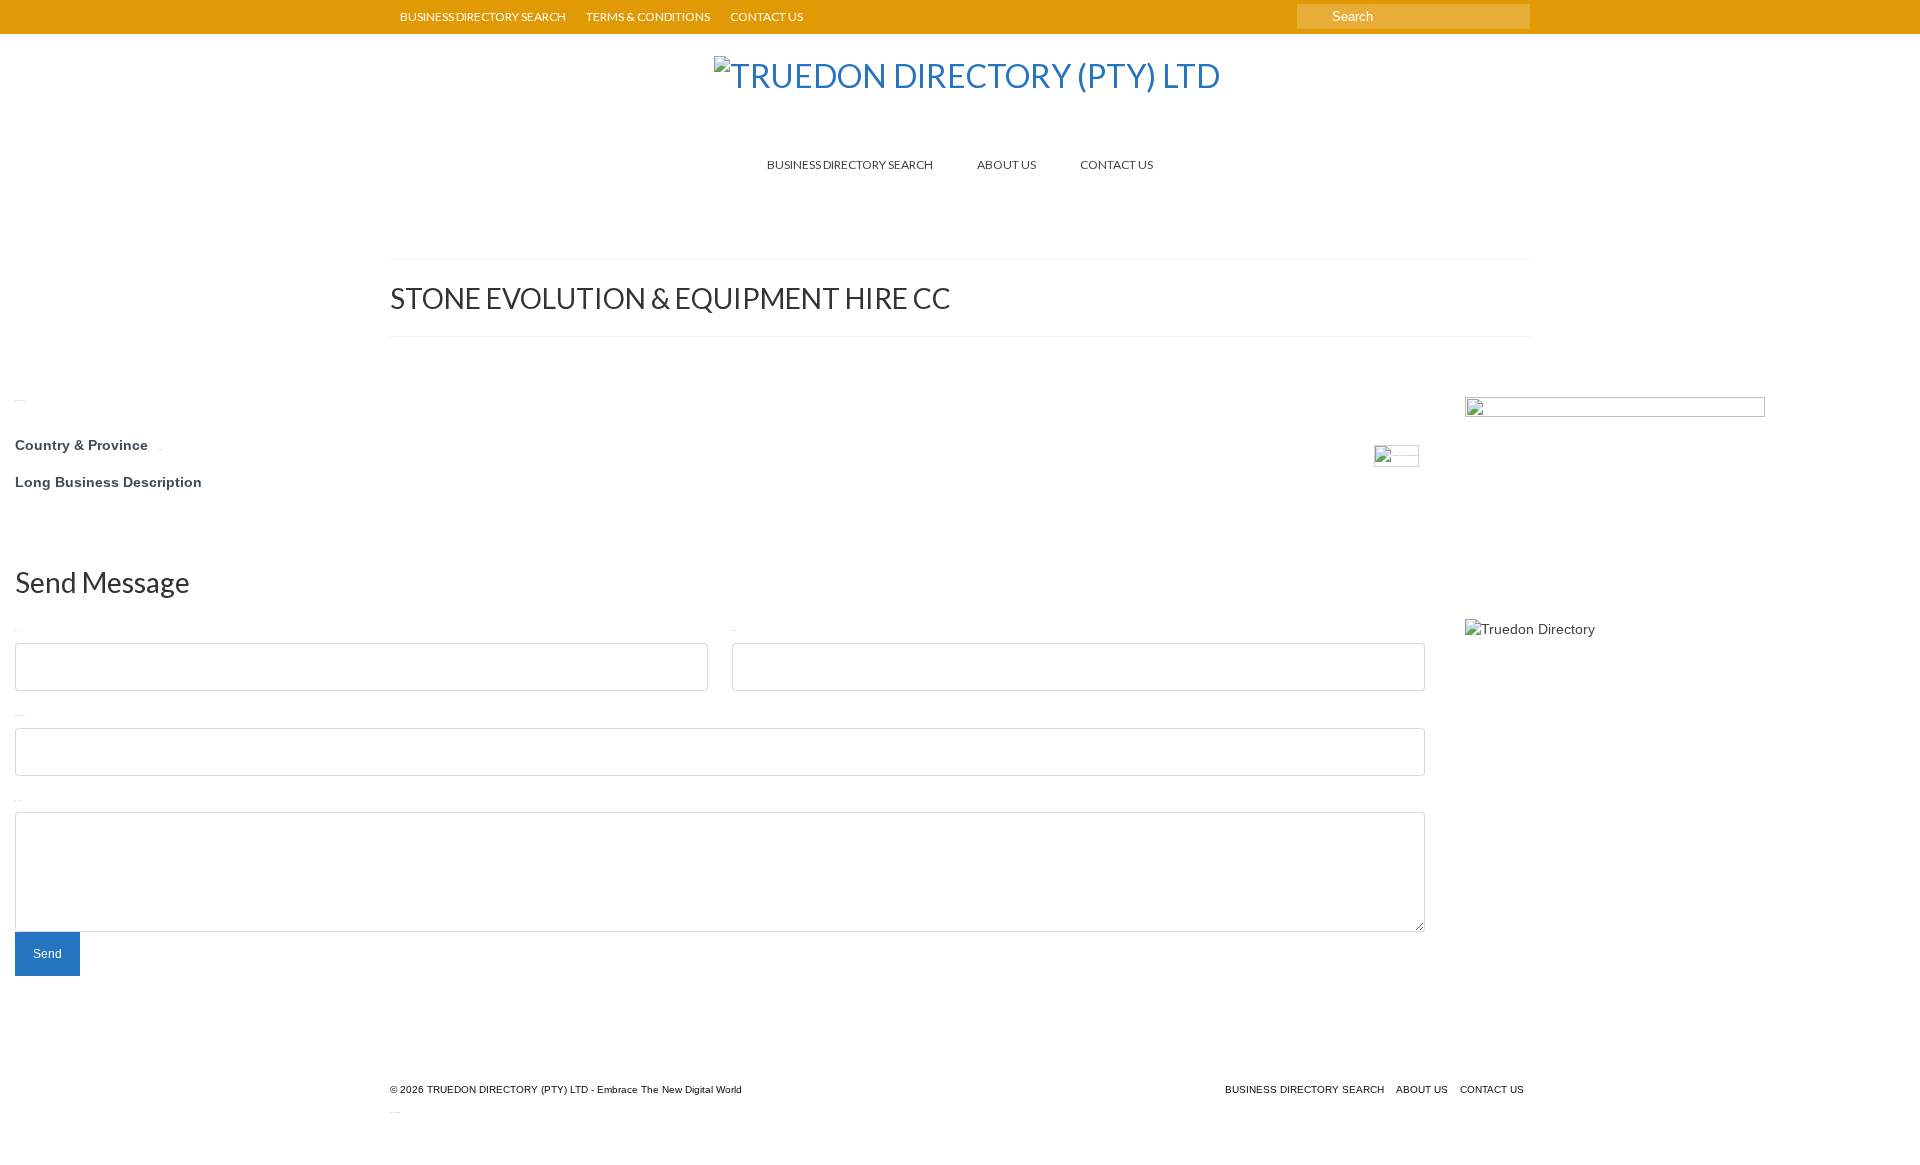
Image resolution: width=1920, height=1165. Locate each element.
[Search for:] (1413, 16)
